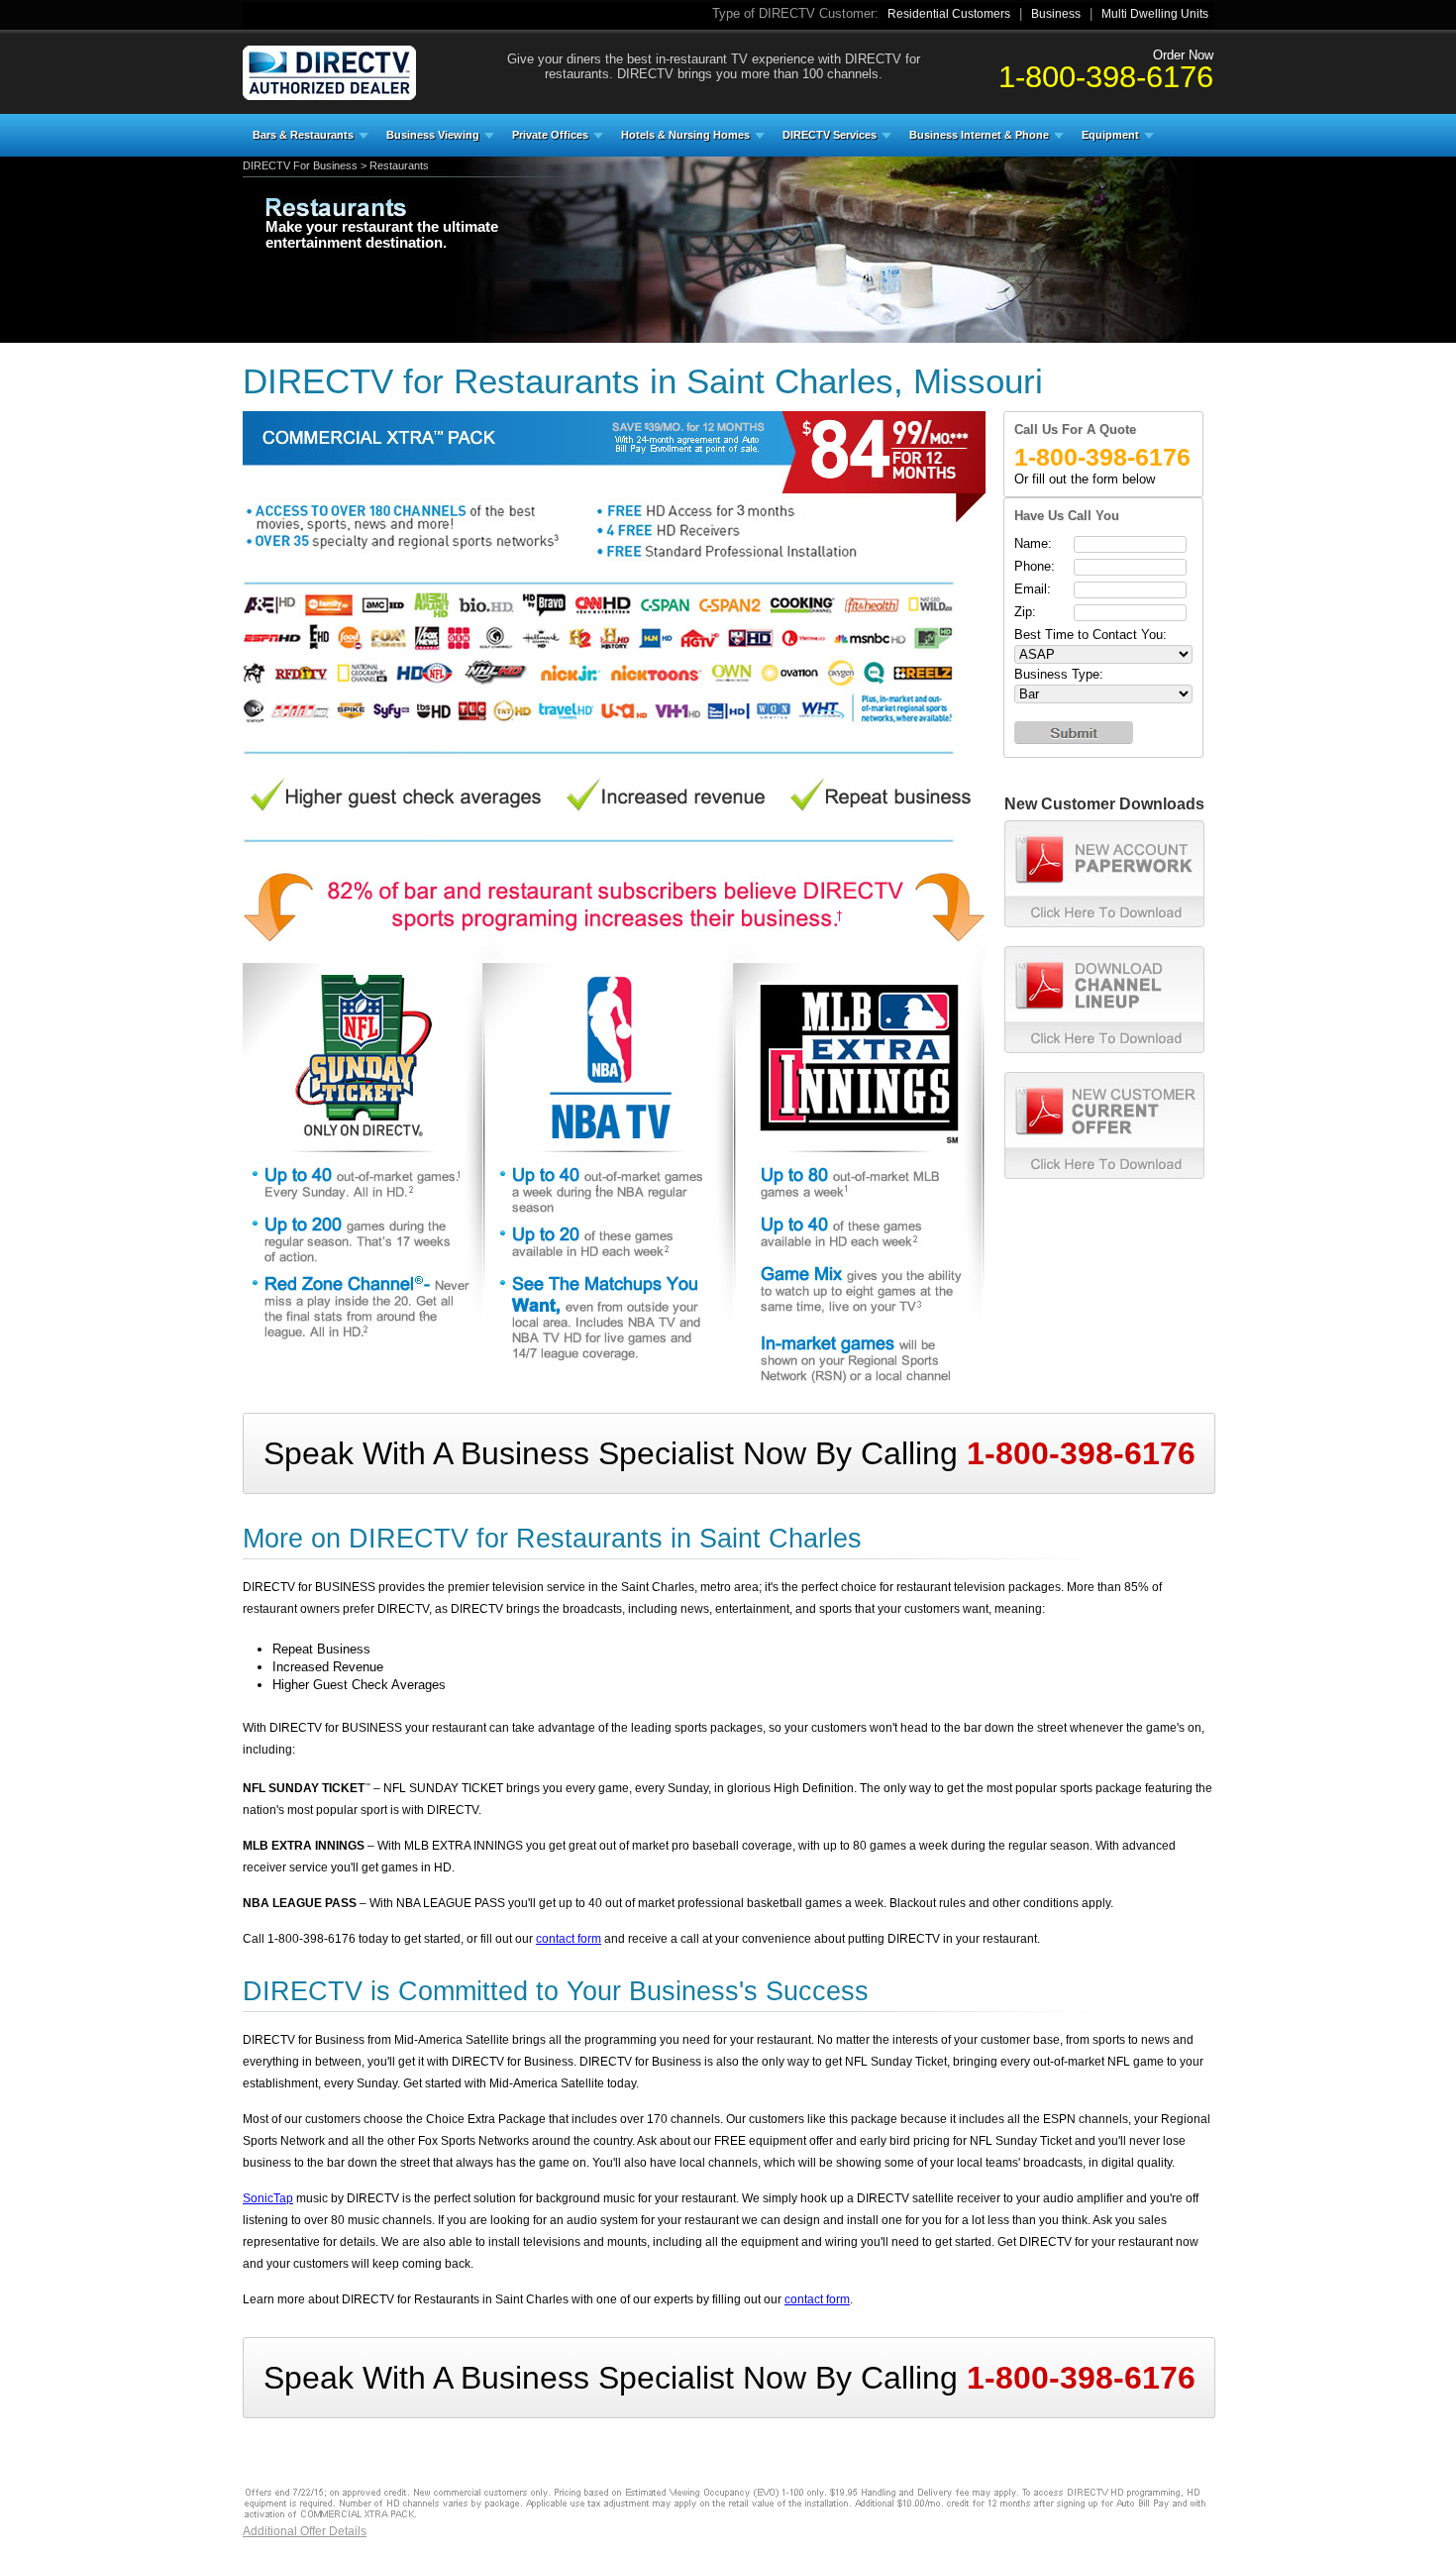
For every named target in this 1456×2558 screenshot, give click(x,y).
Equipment (1110, 135)
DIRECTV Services (830, 135)
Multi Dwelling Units (1155, 14)
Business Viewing (433, 135)
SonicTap (268, 2198)
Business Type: (1059, 674)
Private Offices (550, 135)
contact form (569, 1939)
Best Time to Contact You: (1091, 635)
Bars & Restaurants (303, 135)
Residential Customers (949, 14)
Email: (1033, 589)
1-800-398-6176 (1106, 76)
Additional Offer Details (305, 2531)
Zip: (1025, 612)
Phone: (1035, 566)
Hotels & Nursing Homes (685, 135)
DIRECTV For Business (300, 165)
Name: (1033, 543)
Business (1056, 14)
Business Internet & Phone (979, 135)
